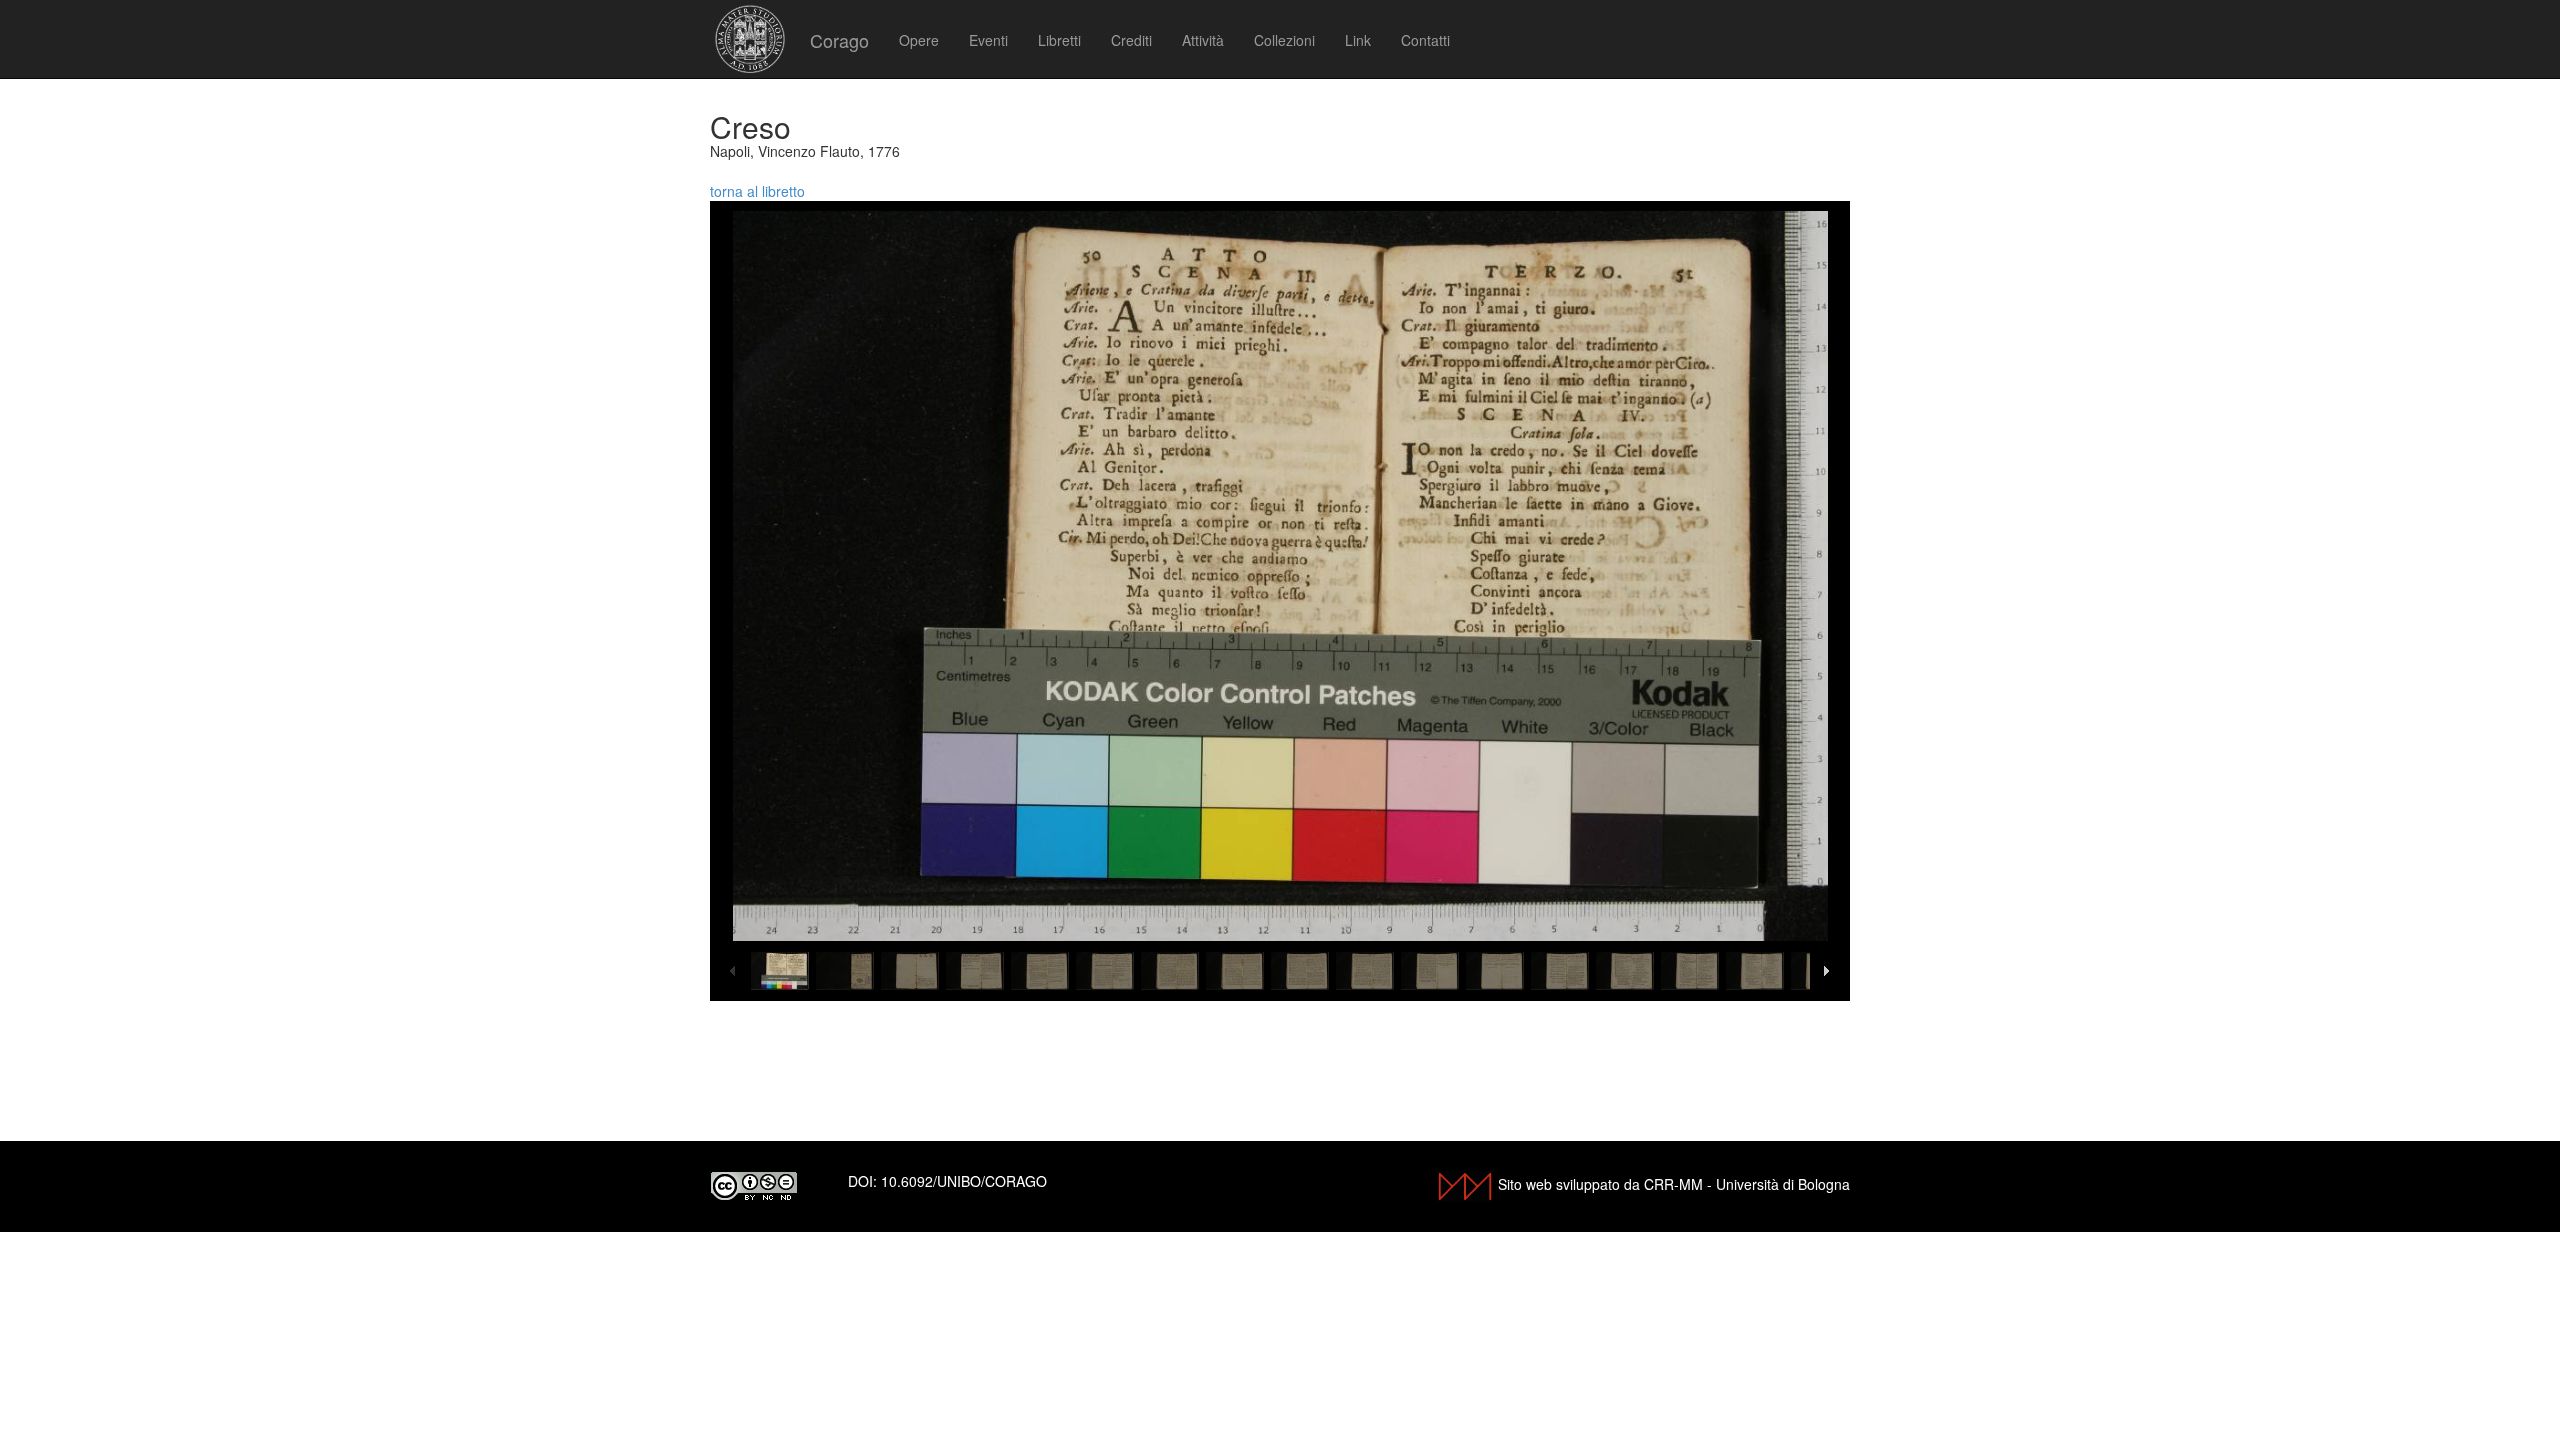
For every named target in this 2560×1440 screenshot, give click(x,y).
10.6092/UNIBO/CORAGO (964, 1181)
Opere (919, 40)
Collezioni (1284, 40)
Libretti (1059, 40)
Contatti (1425, 40)
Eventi (988, 40)
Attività (1203, 40)
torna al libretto (757, 191)
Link (1358, 40)
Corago (839, 40)
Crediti (1131, 40)
